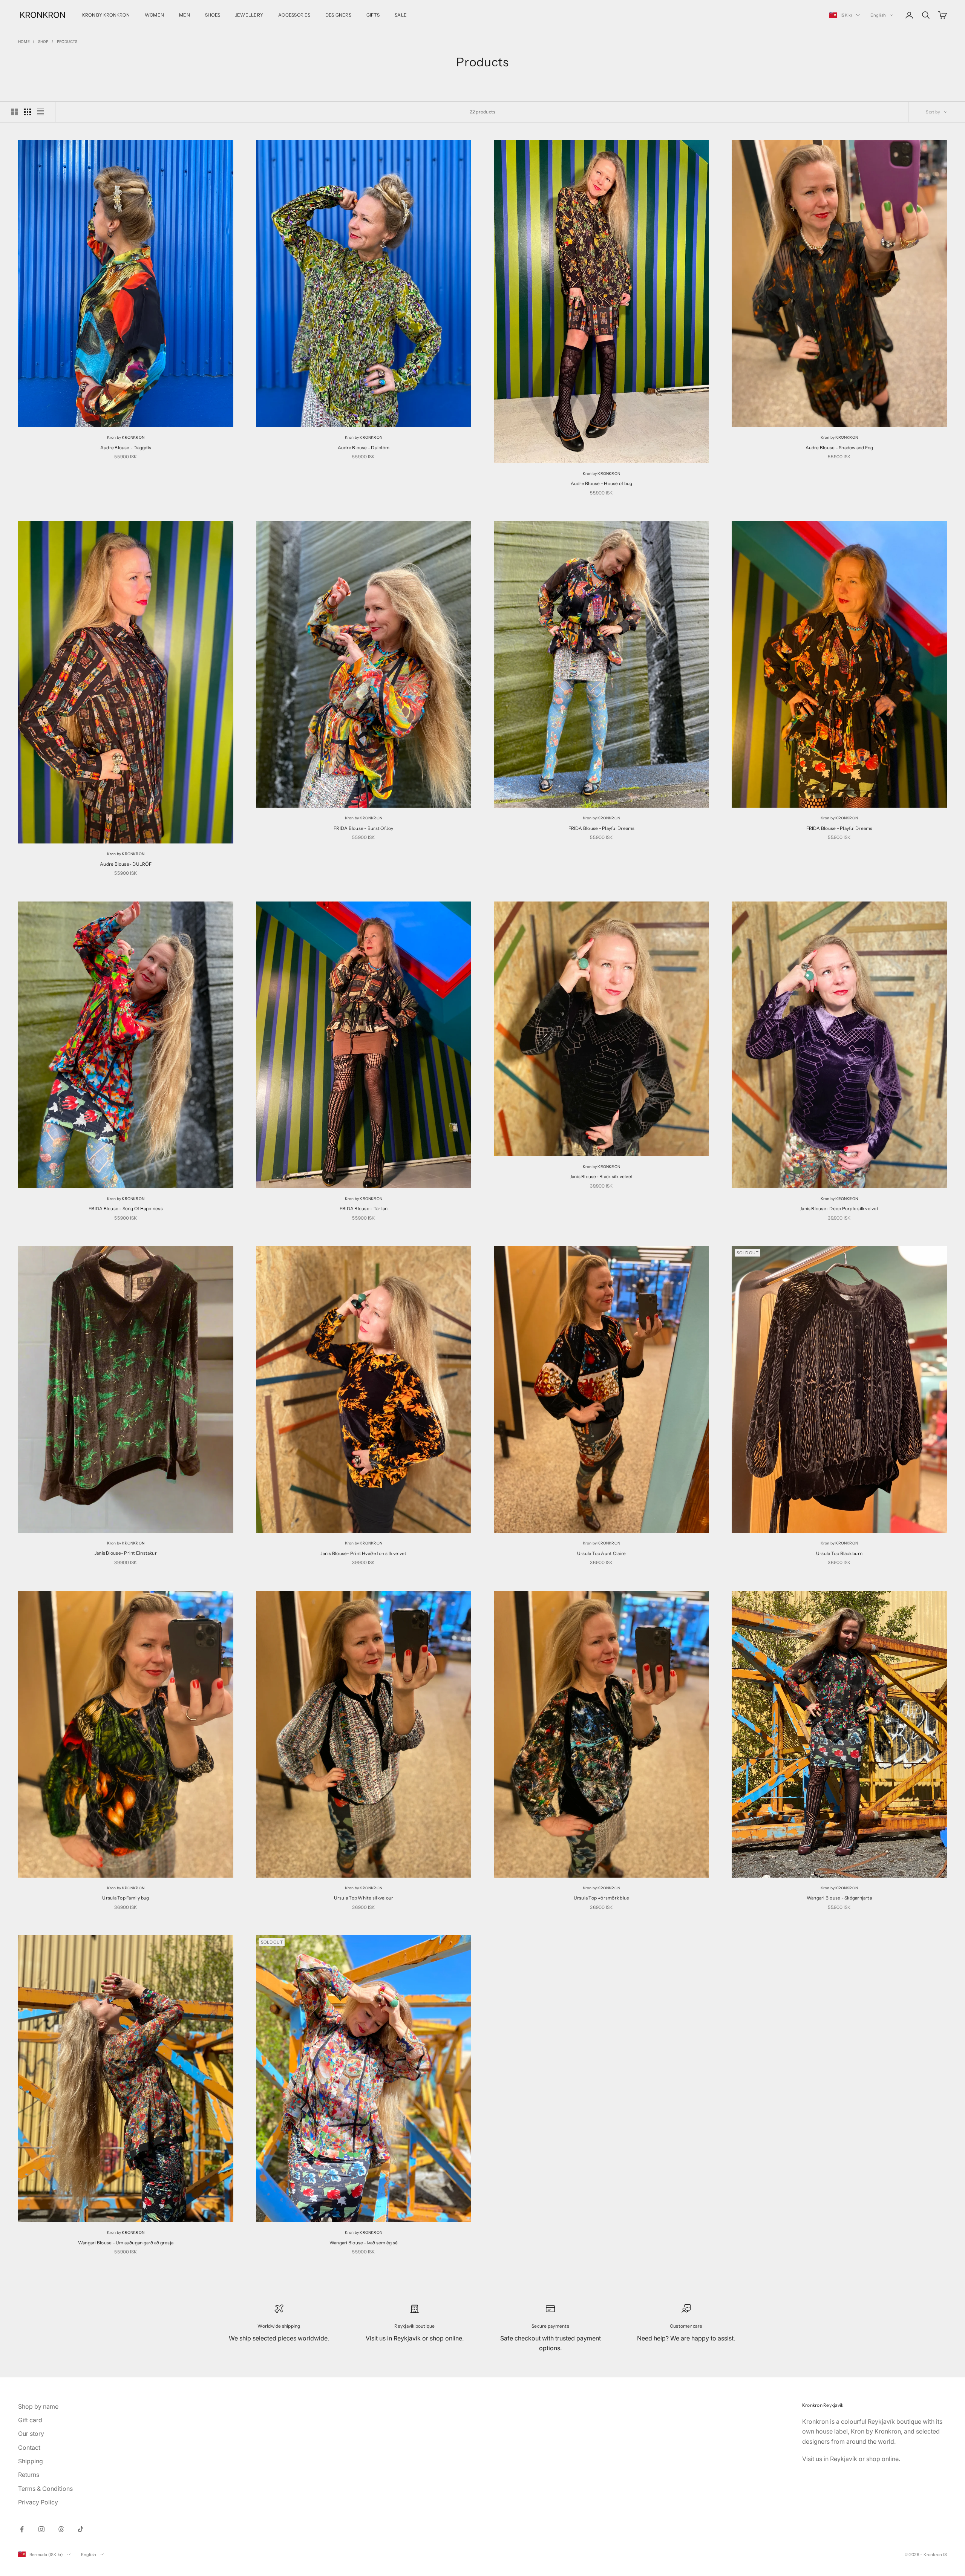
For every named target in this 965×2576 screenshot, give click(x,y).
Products (67, 41)
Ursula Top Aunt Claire (601, 1553)
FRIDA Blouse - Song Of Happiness (126, 1208)
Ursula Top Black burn (839, 1553)
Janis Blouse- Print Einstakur (126, 1553)
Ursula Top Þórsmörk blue (602, 1898)
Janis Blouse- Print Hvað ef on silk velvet (363, 1553)
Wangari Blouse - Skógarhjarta (839, 1898)
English (878, 15)
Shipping (31, 2461)
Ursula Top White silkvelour (364, 1898)
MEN (185, 15)
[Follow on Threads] (61, 2529)
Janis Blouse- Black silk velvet (601, 1176)
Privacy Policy (38, 2502)
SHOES (213, 15)
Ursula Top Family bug (126, 1898)
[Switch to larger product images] (15, 112)
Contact (29, 2447)
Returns (29, 2475)
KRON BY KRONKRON (106, 15)
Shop (43, 41)
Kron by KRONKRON (126, 437)
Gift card (30, 2420)
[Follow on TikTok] (81, 2529)
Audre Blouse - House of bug (601, 483)
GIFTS (373, 15)
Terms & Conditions (45, 2489)
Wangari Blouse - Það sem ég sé (364, 2243)
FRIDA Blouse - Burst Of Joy (363, 828)
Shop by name (38, 2406)
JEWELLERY (249, 15)
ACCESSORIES (294, 15)
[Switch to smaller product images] (28, 112)
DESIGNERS (338, 15)
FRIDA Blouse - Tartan (364, 1208)
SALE (401, 15)
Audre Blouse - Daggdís (126, 448)
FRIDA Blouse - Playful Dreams (602, 828)
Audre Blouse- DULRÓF (126, 864)
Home (24, 41)
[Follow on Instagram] (41, 2529)
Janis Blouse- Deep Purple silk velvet (839, 1208)
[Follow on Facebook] (22, 2529)
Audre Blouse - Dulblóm (364, 448)
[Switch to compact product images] (40, 112)
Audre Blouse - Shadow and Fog (839, 448)
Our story (31, 2434)
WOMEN (154, 15)
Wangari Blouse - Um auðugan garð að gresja (126, 2243)
